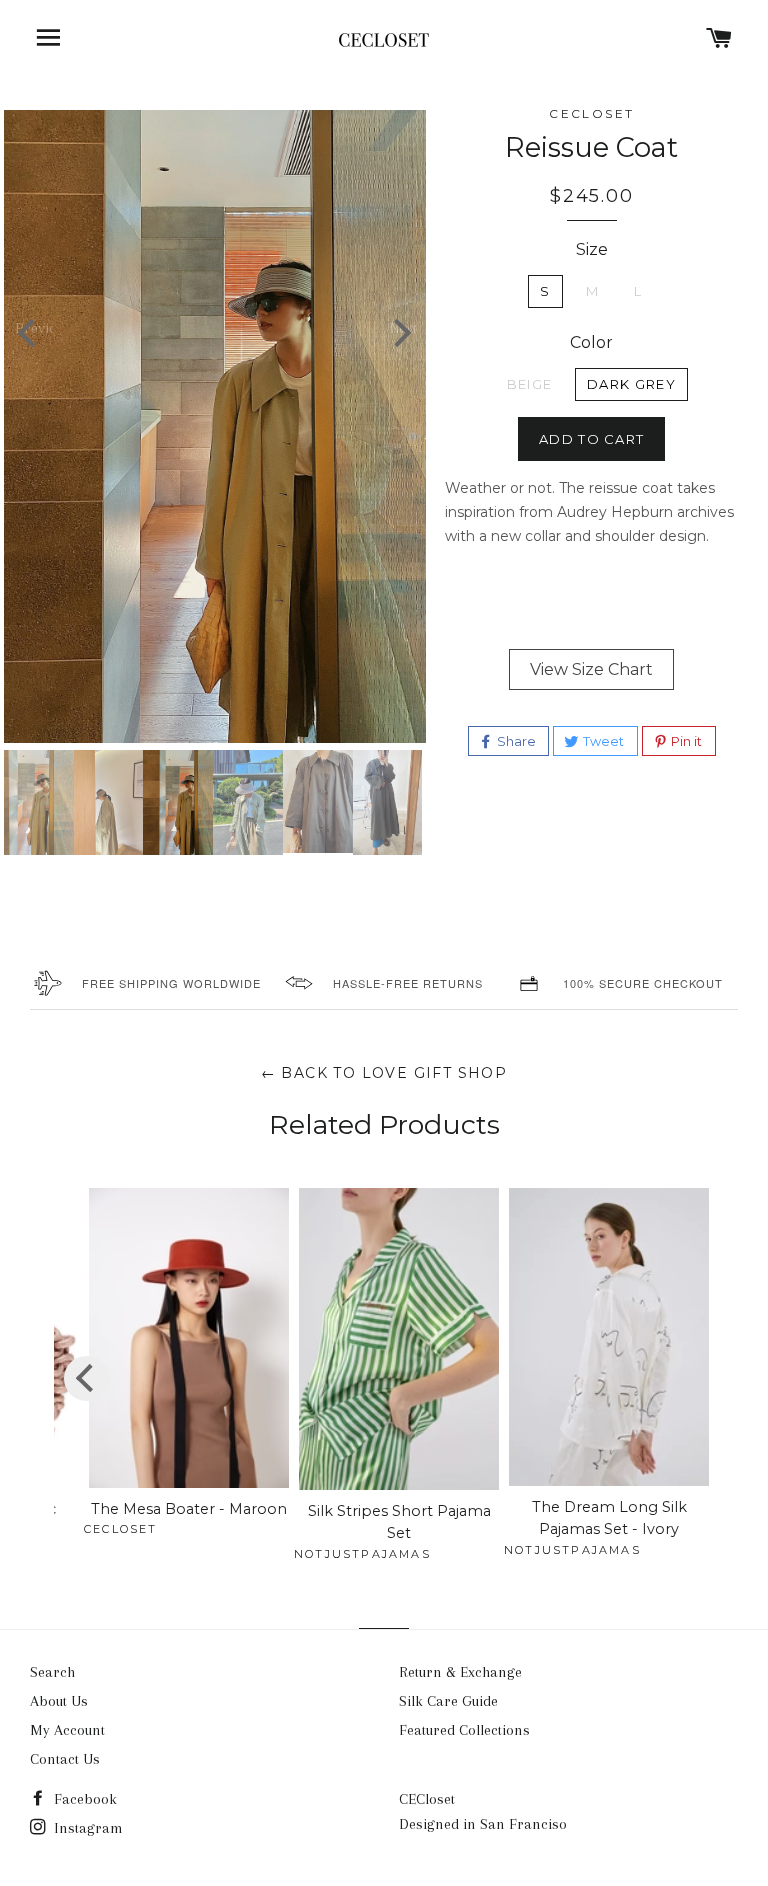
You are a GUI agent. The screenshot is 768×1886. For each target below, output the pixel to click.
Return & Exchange (460, 1672)
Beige (530, 384)
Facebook (83, 1799)
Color (591, 342)
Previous (34, 327)
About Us (59, 1701)
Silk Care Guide (448, 1701)
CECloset (427, 1799)
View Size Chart (591, 669)
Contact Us (65, 1759)
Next (402, 327)
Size (592, 249)
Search (52, 1672)
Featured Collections (464, 1730)
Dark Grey (631, 384)
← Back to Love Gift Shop (384, 1073)
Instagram (86, 1828)
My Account (67, 1730)
